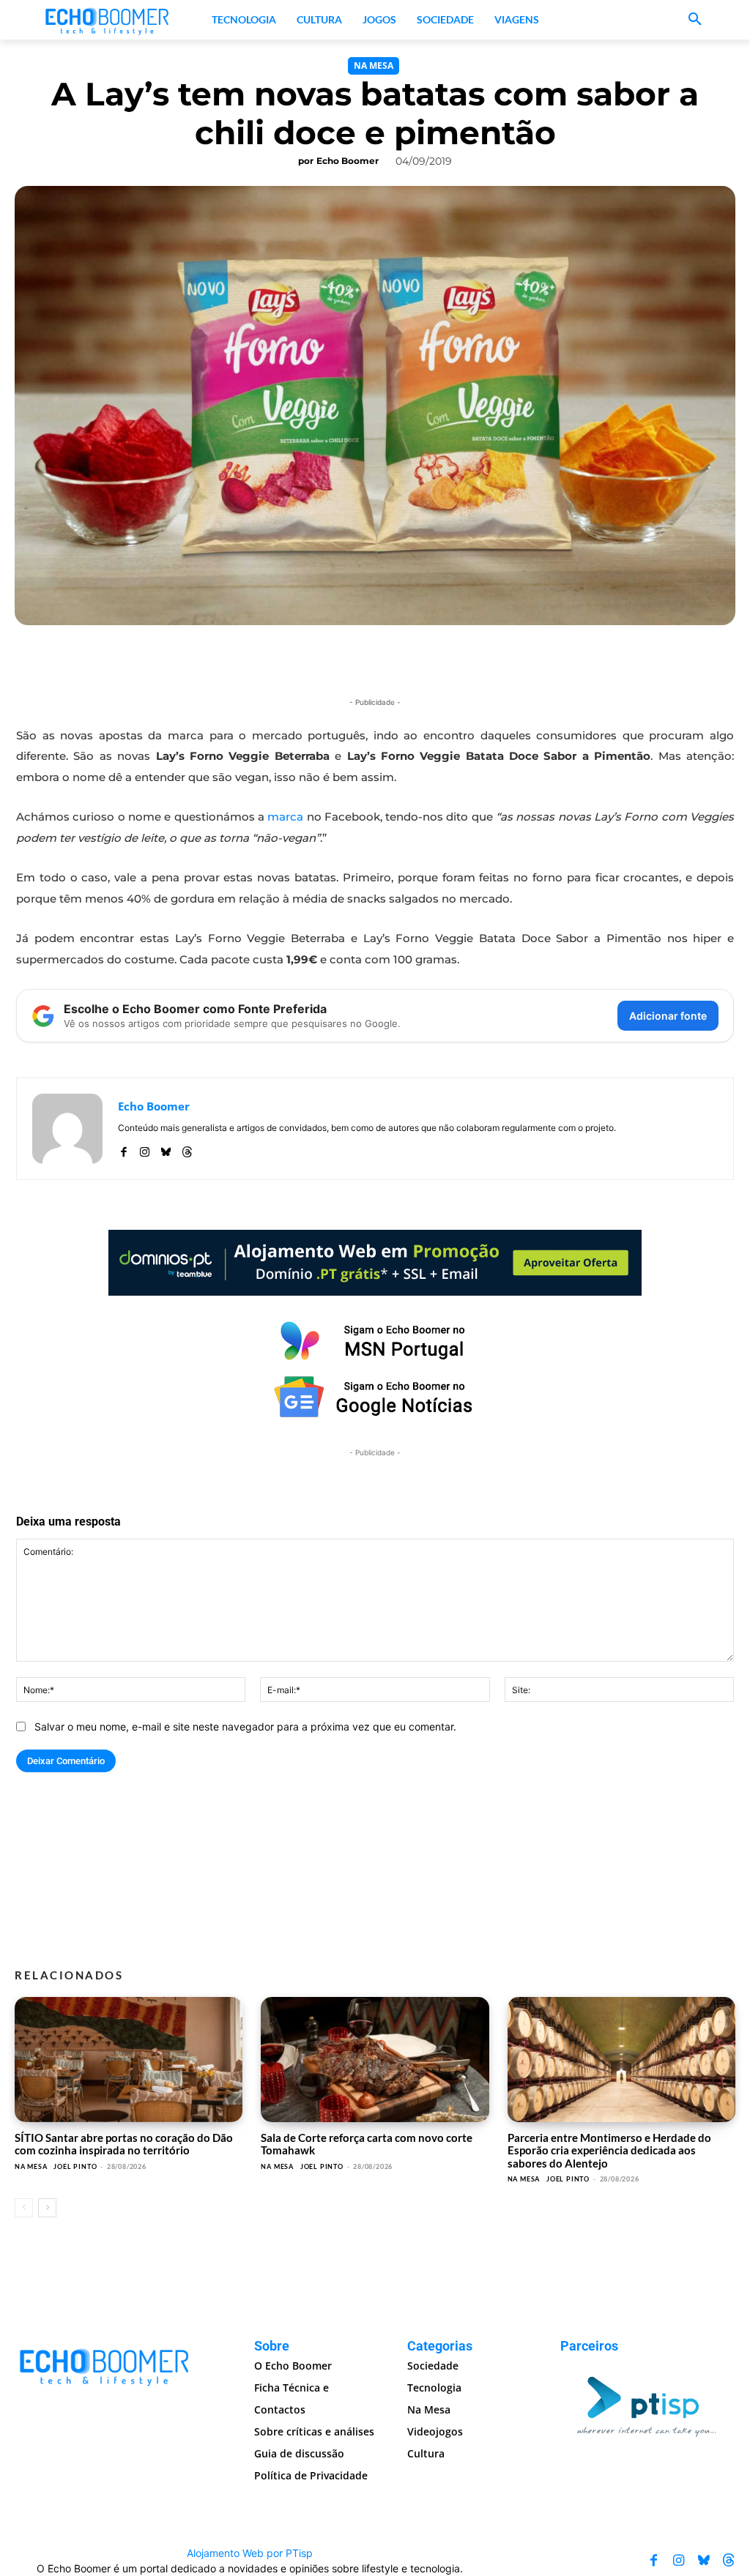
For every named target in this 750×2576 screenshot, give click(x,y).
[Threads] (187, 1149)
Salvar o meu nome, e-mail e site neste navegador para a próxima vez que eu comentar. (245, 1726)
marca (285, 817)
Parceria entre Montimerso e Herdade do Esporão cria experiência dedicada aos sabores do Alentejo (609, 2150)
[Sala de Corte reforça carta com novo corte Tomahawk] (375, 2060)
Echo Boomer (348, 161)
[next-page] (47, 2208)
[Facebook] (123, 1149)
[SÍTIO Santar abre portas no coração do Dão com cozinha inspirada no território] (129, 2060)
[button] (695, 20)
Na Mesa (374, 66)
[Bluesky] (166, 1149)
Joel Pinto (75, 2166)
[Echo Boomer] (108, 20)
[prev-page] (24, 2208)
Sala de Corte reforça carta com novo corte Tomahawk (367, 2144)
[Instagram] (145, 1149)
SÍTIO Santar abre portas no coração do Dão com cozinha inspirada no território (124, 2144)
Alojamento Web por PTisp (250, 2553)
